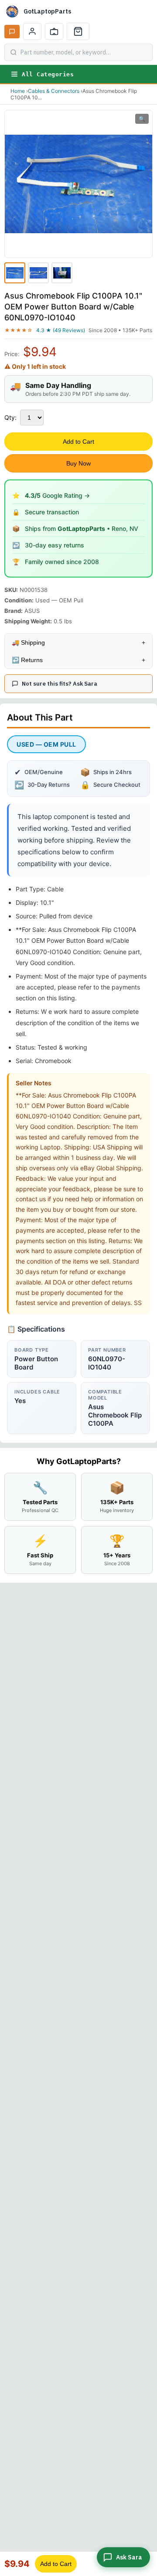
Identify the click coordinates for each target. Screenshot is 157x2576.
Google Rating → (57, 495)
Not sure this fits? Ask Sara (60, 684)
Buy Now (78, 463)
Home (18, 91)
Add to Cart (78, 442)
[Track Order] (54, 31)
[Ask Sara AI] (12, 32)
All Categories (48, 74)
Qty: (10, 417)
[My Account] (32, 31)
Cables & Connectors (54, 91)
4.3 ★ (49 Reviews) (61, 330)
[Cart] (78, 31)
